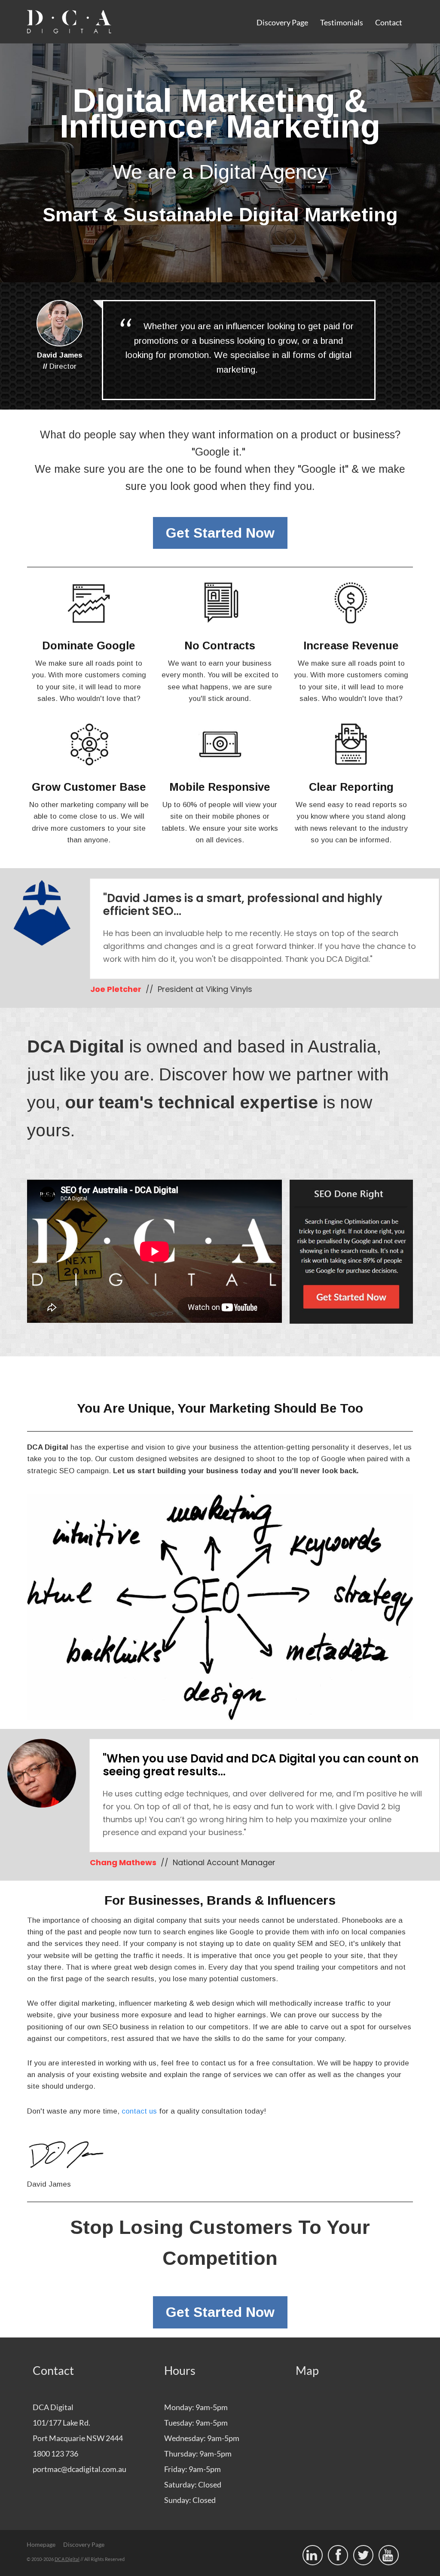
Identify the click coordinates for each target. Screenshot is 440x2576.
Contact (389, 22)
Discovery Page (282, 22)
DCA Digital (67, 2559)
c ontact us (139, 2111)
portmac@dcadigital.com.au (79, 2469)
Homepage (41, 2544)
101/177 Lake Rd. (61, 2423)
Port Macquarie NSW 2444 (78, 2438)
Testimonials (342, 22)
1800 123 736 (55, 2454)
